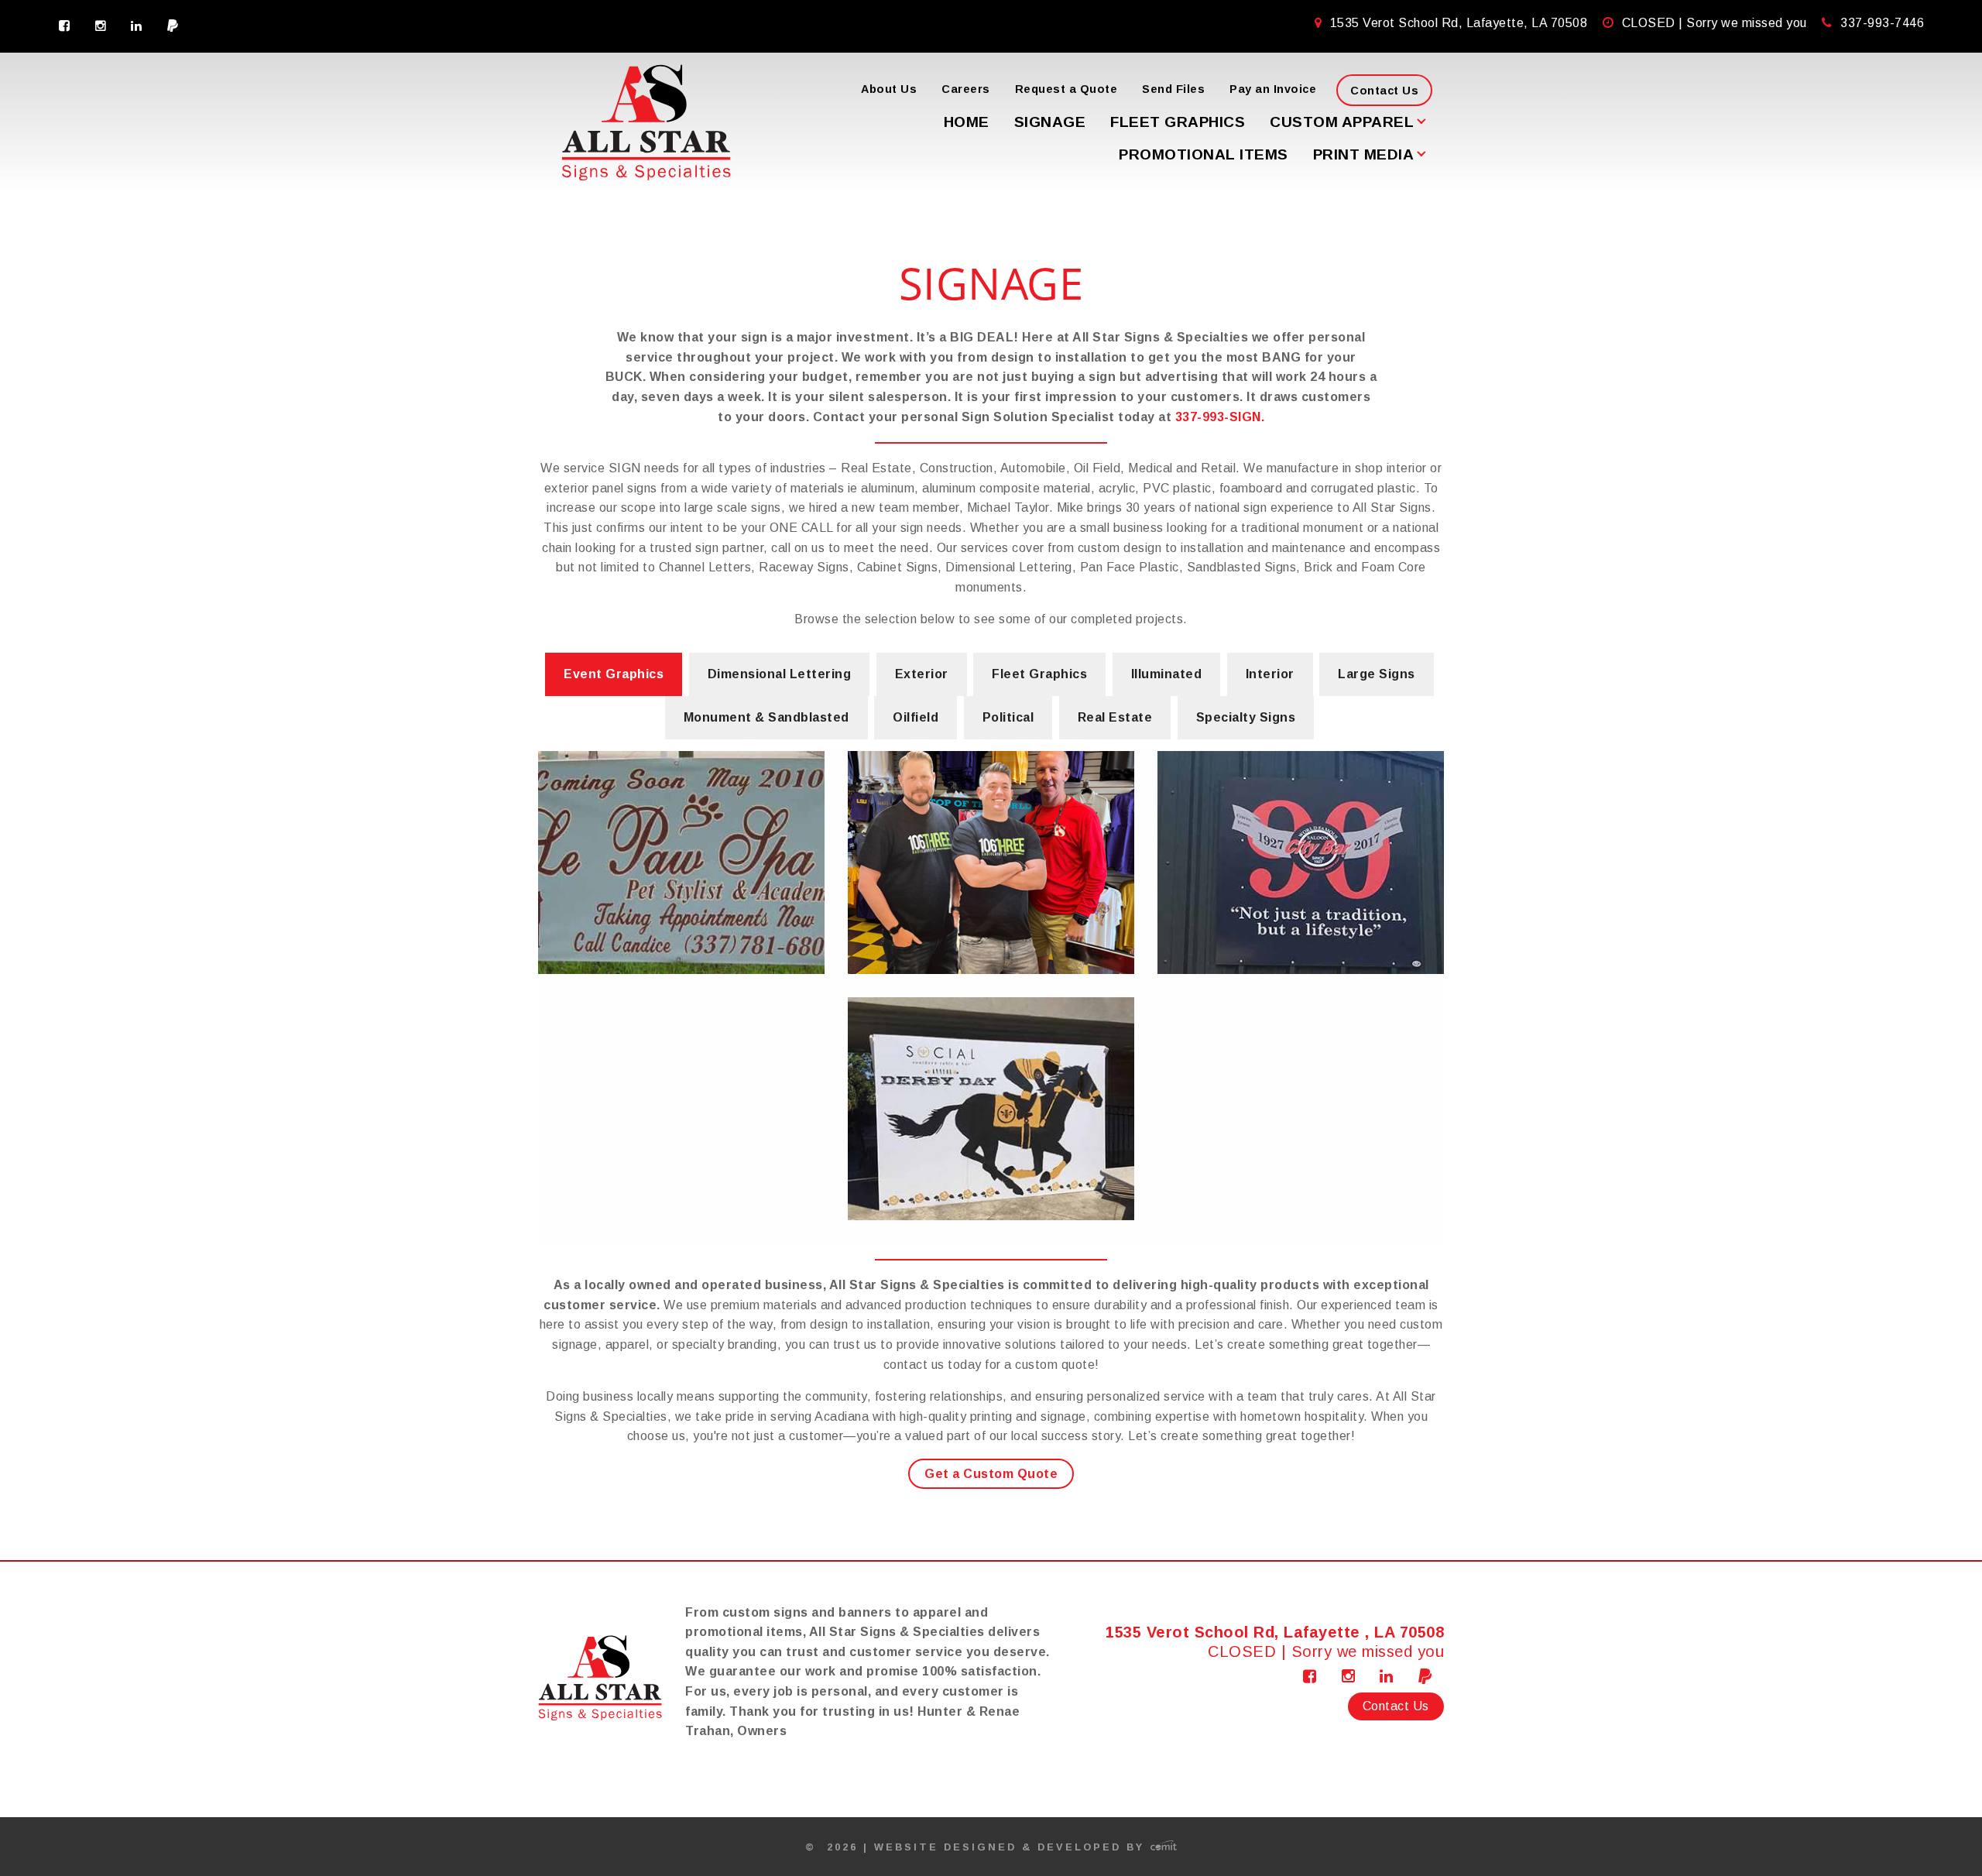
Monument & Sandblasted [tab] (766, 717)
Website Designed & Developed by (1012, 1847)
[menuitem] (65, 26)
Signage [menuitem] (1050, 122)
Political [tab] (1008, 717)
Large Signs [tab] (1377, 674)
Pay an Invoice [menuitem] (1273, 89)
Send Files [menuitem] (1173, 89)
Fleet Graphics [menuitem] (1178, 122)
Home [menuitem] (967, 122)
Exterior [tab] (922, 674)
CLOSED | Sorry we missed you (1716, 23)
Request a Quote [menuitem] (1066, 89)
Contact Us (1396, 1706)
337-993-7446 (1882, 23)
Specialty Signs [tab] (1246, 717)
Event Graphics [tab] (614, 674)
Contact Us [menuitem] (1384, 91)
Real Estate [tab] (1115, 717)
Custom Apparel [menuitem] (1342, 122)
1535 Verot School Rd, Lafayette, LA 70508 (1459, 23)
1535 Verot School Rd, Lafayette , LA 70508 (1275, 1632)
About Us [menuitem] (889, 89)
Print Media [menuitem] (1364, 154)
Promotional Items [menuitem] (1204, 154)
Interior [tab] (1270, 674)
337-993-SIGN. (1220, 417)
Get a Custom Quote (991, 1474)
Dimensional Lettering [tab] (780, 674)
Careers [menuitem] (966, 89)
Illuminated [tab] (1167, 674)
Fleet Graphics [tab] (1039, 674)
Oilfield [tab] (916, 717)
